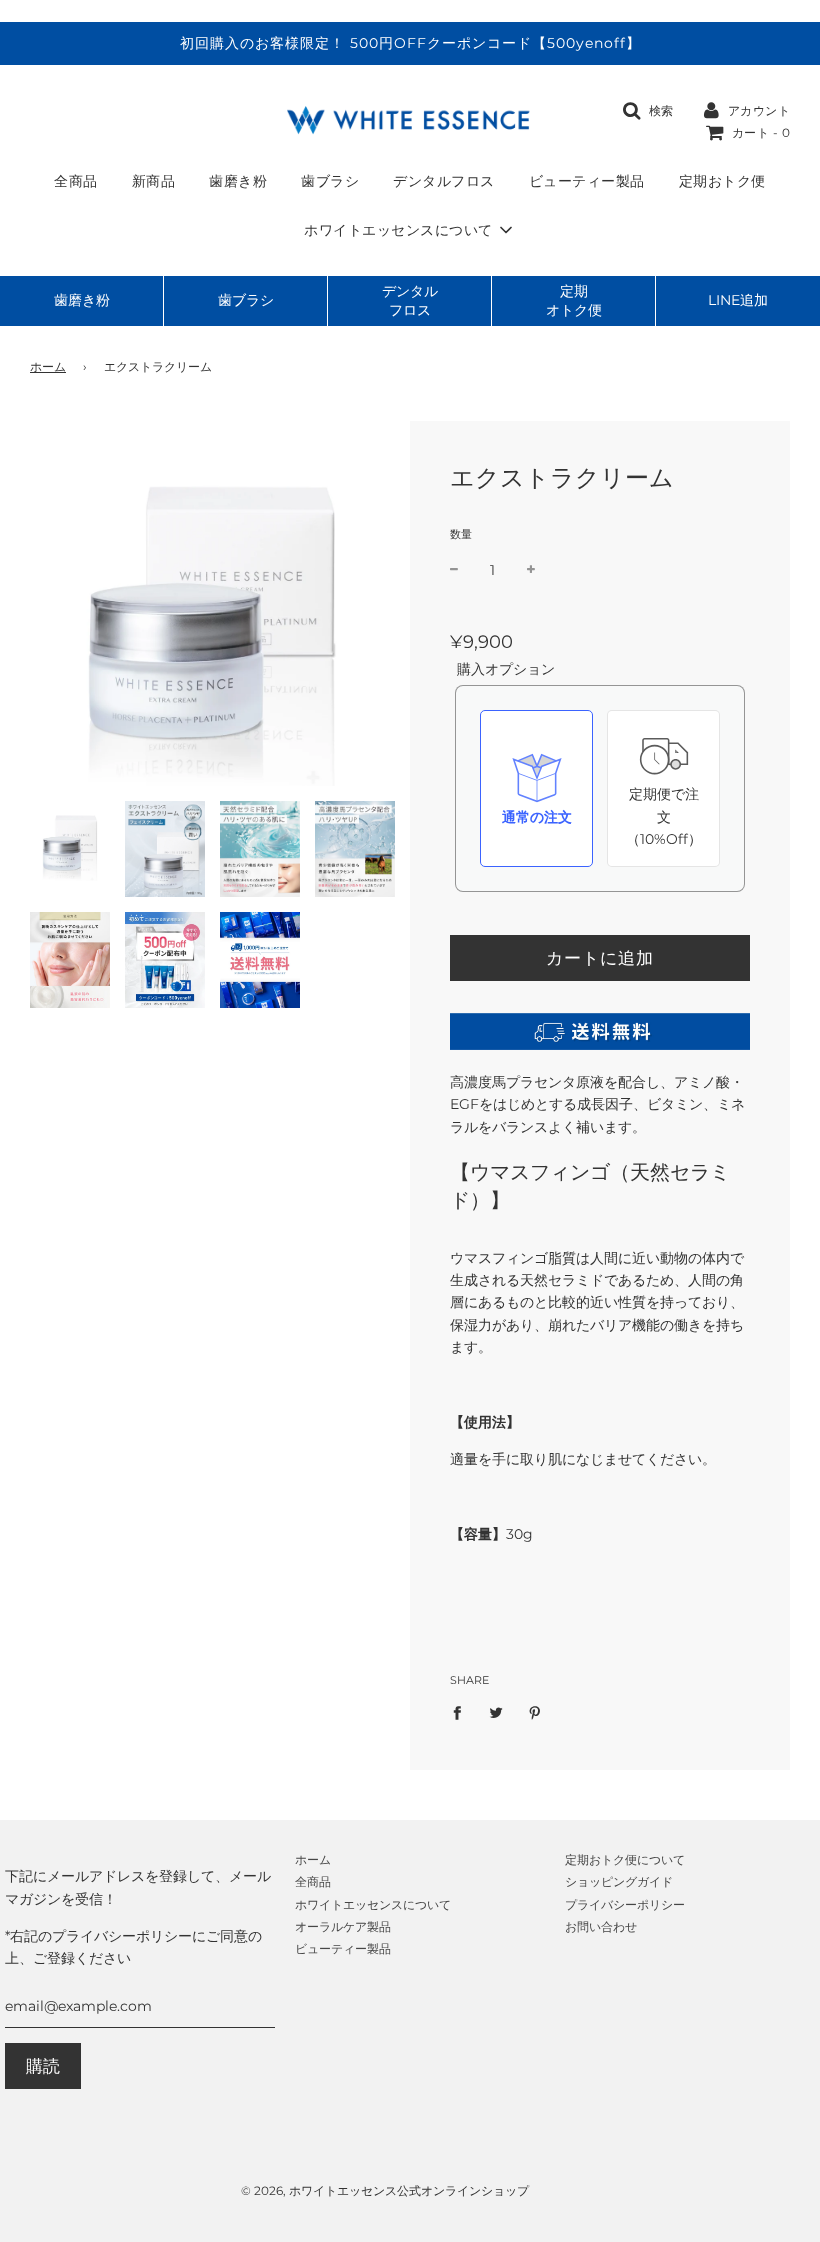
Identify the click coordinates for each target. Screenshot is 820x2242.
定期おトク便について (625, 1859)
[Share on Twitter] (496, 1712)
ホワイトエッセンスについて (373, 1904)
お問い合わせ (601, 1926)
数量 (461, 534)
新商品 (154, 181)
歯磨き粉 (238, 181)
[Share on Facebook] (462, 1712)
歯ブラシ (330, 181)
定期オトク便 (574, 300)
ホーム (48, 366)
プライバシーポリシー (625, 1904)
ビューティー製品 (587, 181)
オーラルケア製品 (343, 1926)
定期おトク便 (722, 181)
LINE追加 (738, 300)
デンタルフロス (444, 181)
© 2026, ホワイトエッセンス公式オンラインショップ (385, 2190)
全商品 (76, 181)
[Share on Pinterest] (535, 1712)
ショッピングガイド (619, 1881)
